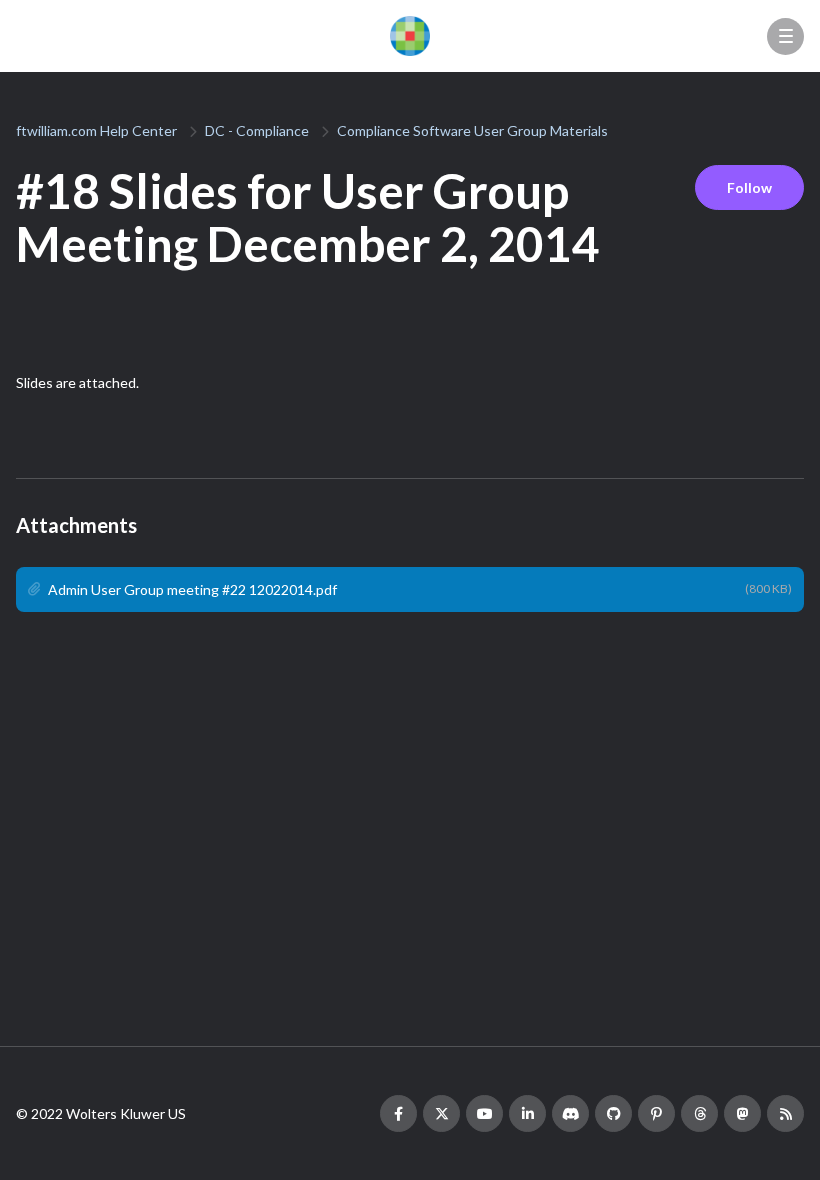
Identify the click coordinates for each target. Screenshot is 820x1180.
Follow (749, 187)
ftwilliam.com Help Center (96, 130)
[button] (785, 36)
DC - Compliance (257, 130)
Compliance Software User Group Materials (472, 130)
